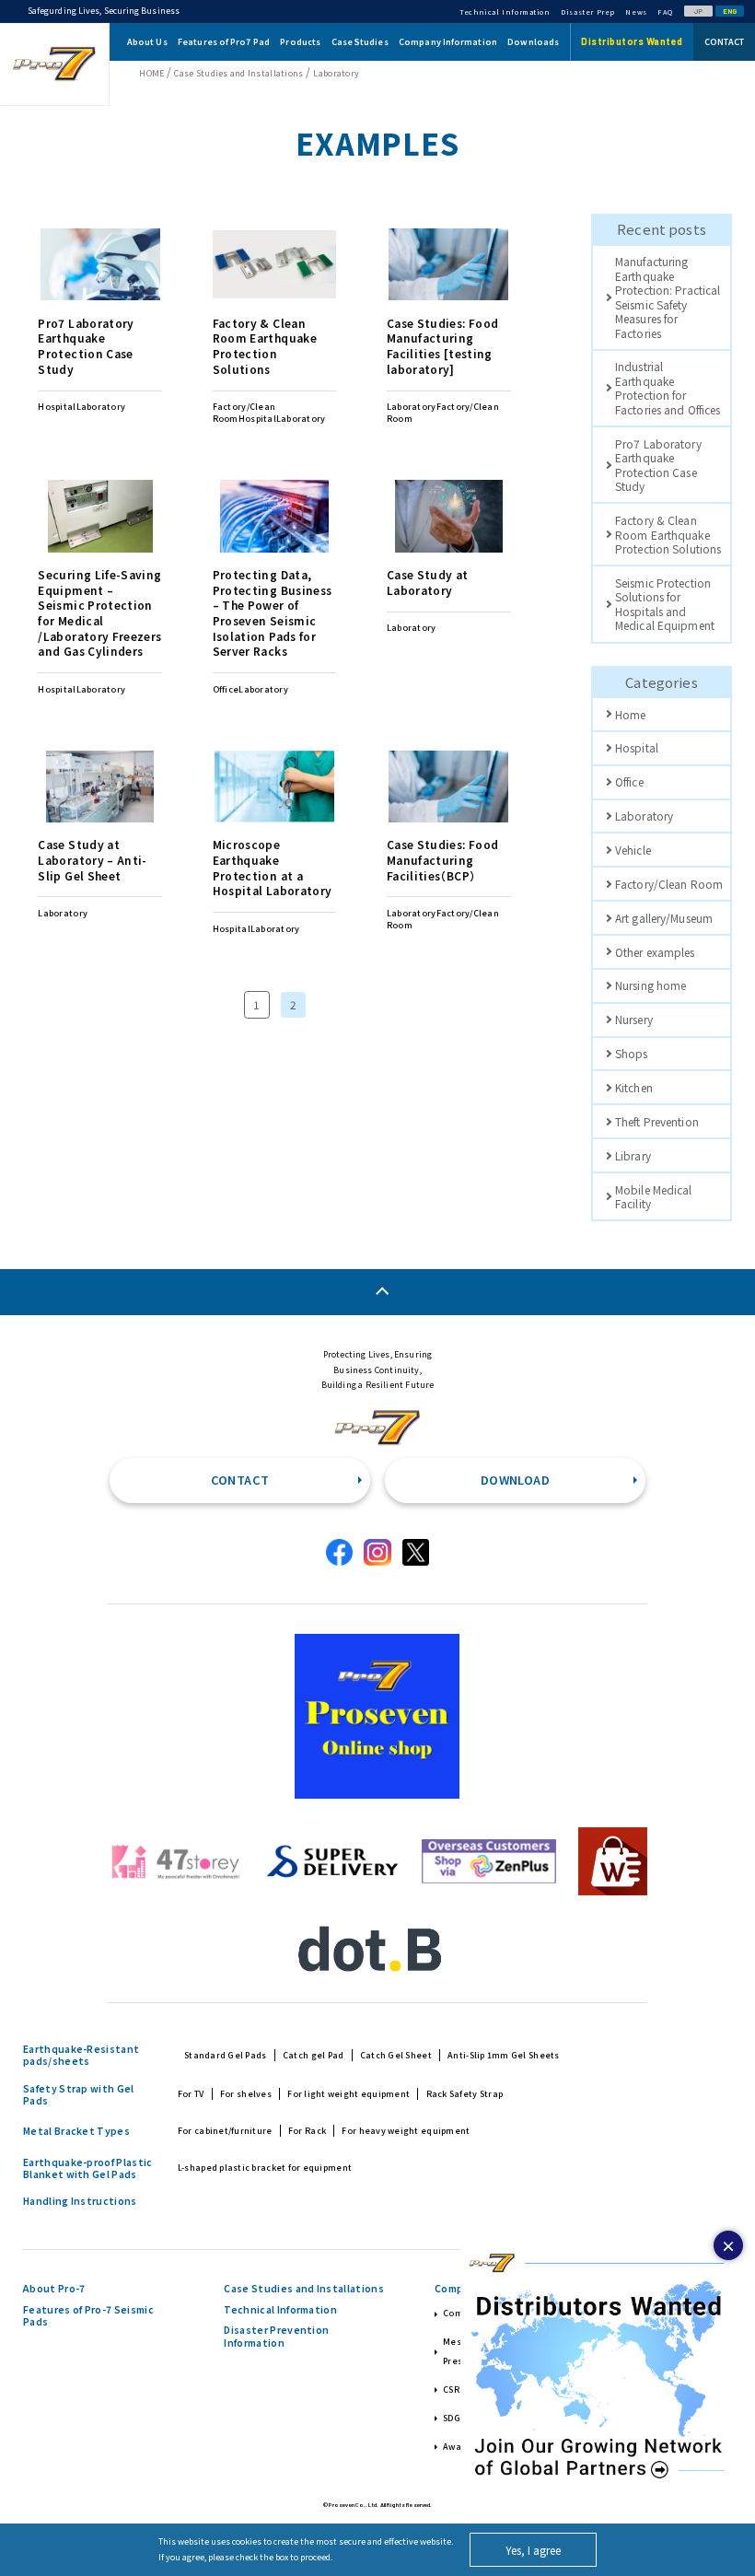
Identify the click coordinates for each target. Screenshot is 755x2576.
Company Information (448, 42)
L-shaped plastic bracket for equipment (265, 2168)
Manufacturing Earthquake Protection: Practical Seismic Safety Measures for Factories (668, 297)
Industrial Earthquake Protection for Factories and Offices (668, 387)
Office (629, 781)
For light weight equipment (348, 2094)
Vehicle (633, 850)
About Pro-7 (54, 2289)
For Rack (307, 2131)
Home (630, 714)
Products (300, 42)
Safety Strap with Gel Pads (79, 2095)
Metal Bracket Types (76, 2131)
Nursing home (650, 985)
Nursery (634, 1019)
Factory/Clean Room (669, 884)
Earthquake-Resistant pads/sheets (81, 2055)
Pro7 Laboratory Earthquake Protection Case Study (658, 465)
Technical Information (280, 2310)
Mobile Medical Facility (654, 1196)
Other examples (655, 952)
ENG (730, 11)
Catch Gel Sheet (396, 2055)
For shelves (246, 2094)
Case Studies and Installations (303, 2289)
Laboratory (644, 816)
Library (633, 1155)
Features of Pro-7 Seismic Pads (88, 2316)
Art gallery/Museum (664, 918)
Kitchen (634, 1087)
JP (698, 11)
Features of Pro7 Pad (224, 42)
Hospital (637, 747)
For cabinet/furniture (225, 2131)
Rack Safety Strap (465, 2094)
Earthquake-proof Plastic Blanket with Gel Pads (88, 2168)
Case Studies (360, 42)
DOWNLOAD (515, 1480)
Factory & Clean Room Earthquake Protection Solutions (668, 534)
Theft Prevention (657, 1121)
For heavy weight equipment (406, 2131)
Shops (632, 1053)
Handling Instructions (80, 2201)
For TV (191, 2094)
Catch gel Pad (314, 2055)
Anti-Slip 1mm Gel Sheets (503, 2055)
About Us (147, 42)
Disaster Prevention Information (276, 2336)
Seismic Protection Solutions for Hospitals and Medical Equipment (665, 604)
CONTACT (240, 1480)
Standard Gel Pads (226, 2055)
